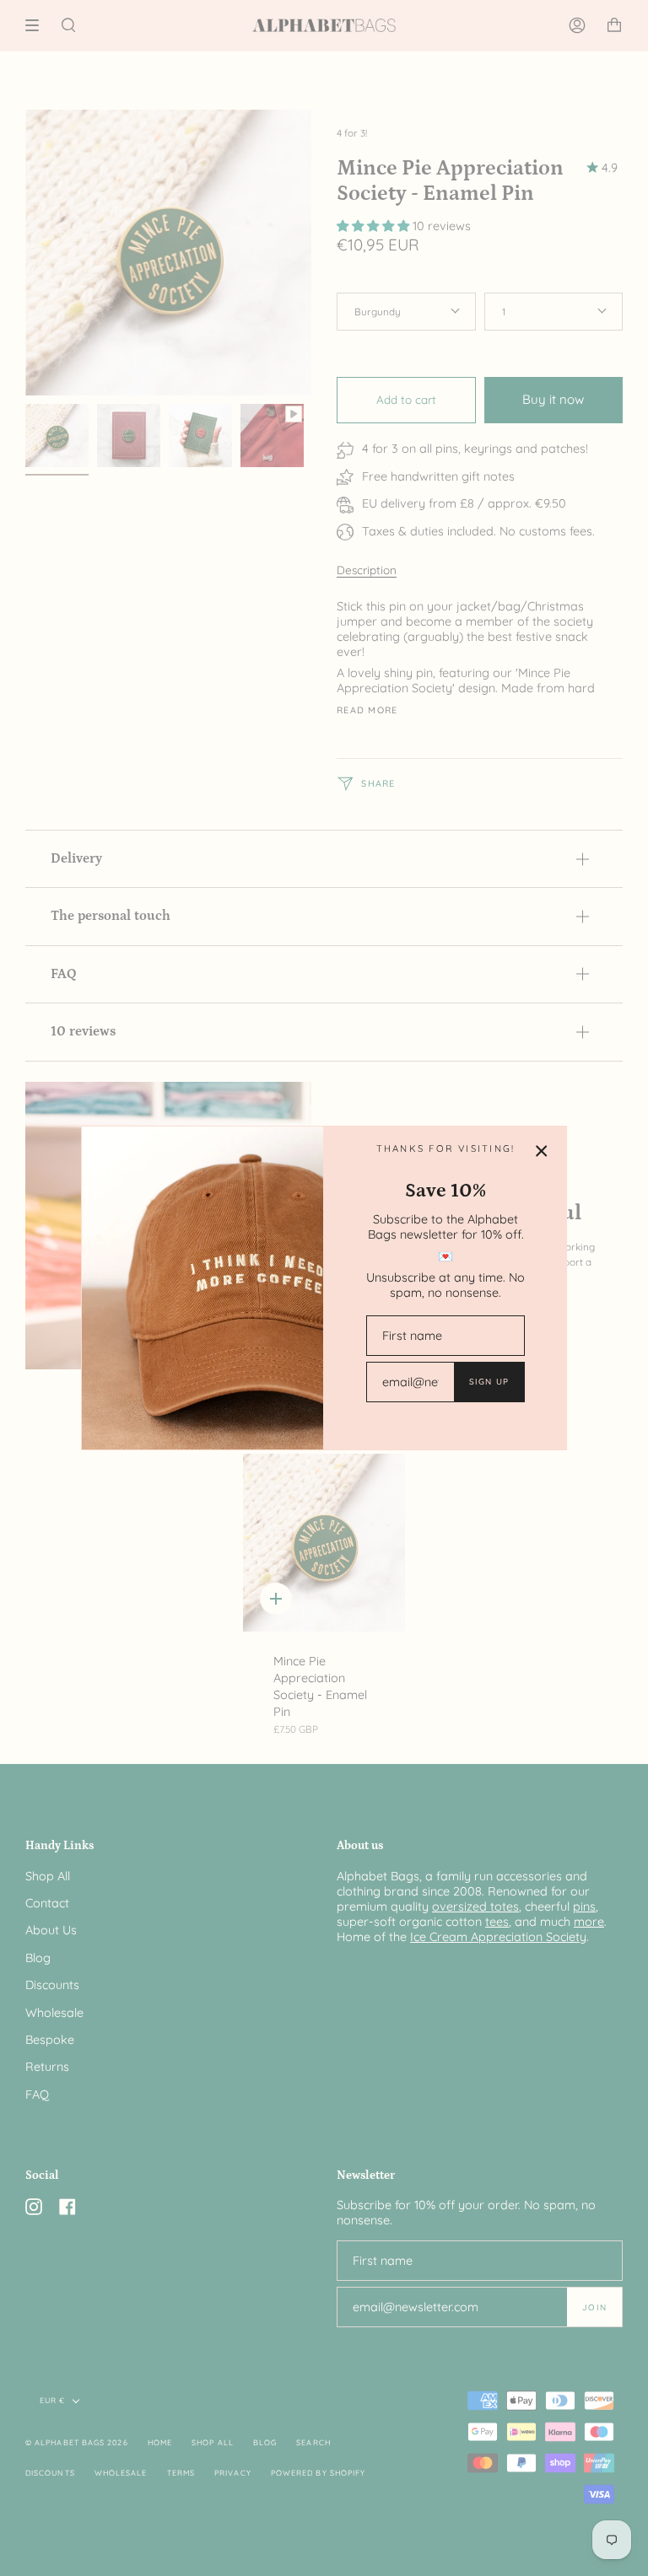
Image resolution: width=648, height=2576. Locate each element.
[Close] (542, 1151)
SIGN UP (489, 1381)
